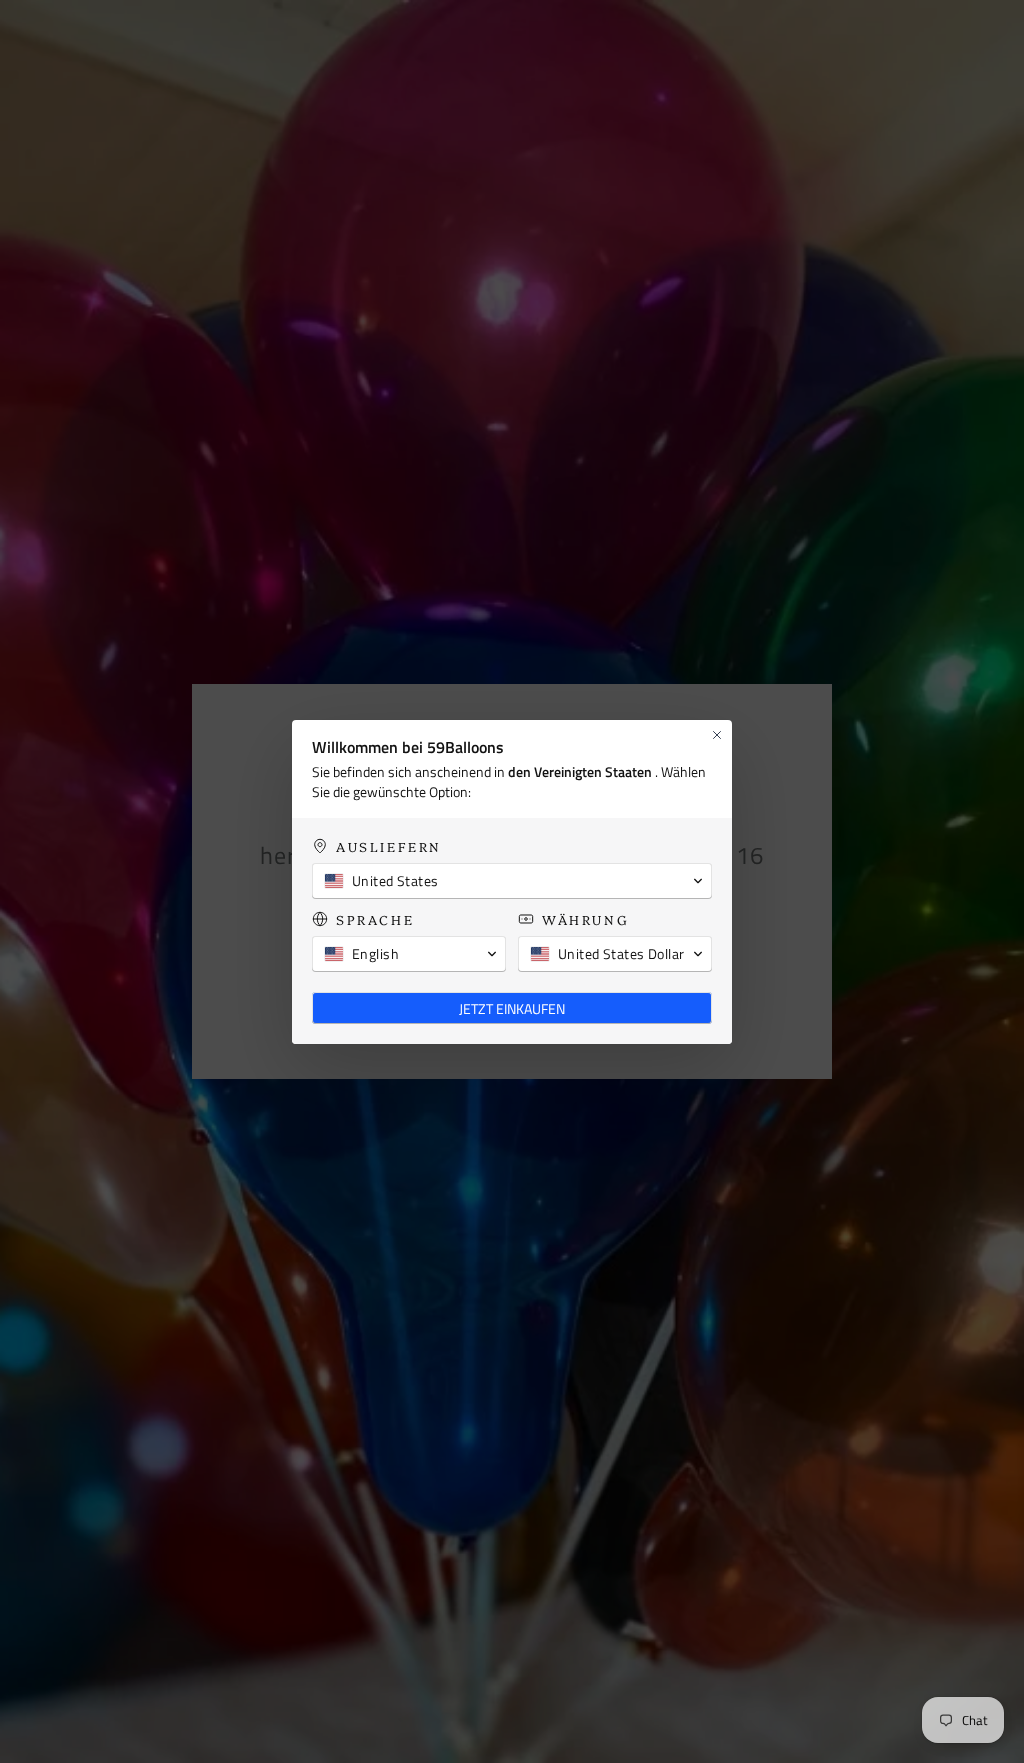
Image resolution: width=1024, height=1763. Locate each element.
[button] (512, 881)
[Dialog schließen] (717, 735)
